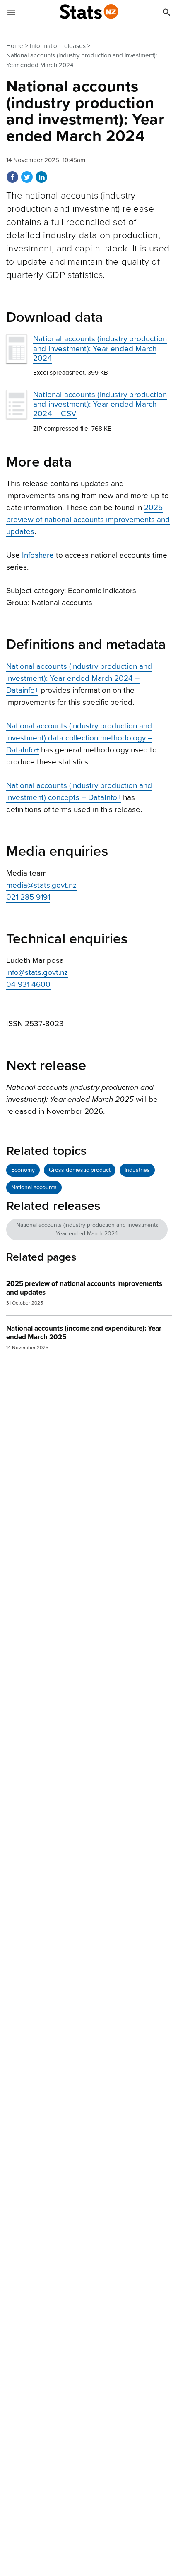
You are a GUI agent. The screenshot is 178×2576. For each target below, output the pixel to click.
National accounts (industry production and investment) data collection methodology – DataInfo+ (79, 738)
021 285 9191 (28, 897)
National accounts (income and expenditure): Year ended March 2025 (84, 1333)
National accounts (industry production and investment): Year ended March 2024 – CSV (100, 404)
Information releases (58, 46)
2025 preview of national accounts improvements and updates (88, 520)
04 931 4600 (28, 984)
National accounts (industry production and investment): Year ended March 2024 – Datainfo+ (79, 678)
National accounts (34, 1187)
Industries (137, 1170)
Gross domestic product (80, 1170)
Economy (23, 1170)
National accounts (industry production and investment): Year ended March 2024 (100, 348)
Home (15, 46)
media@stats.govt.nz (41, 885)
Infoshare (38, 555)
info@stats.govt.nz (37, 972)
